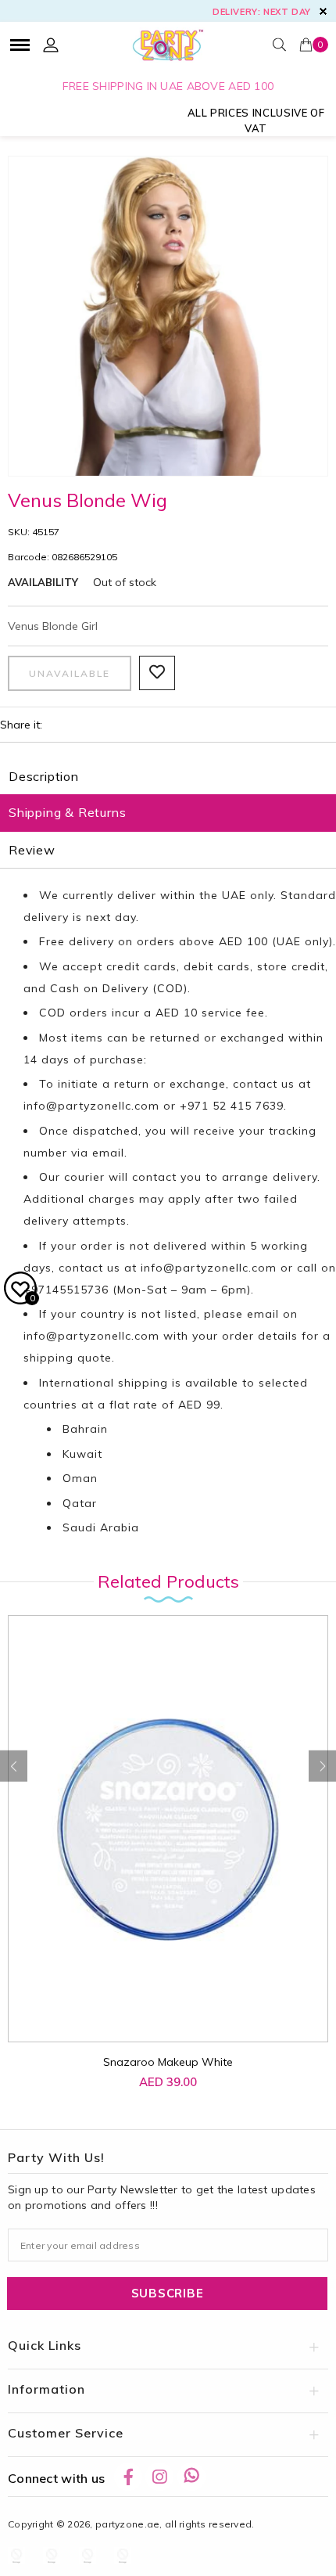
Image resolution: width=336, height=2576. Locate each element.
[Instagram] (159, 2477)
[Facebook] (128, 2477)
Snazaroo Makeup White (168, 2062)
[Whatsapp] (191, 2477)
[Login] (51, 45)
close (323, 11)
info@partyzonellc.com (91, 1106)
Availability (43, 582)
